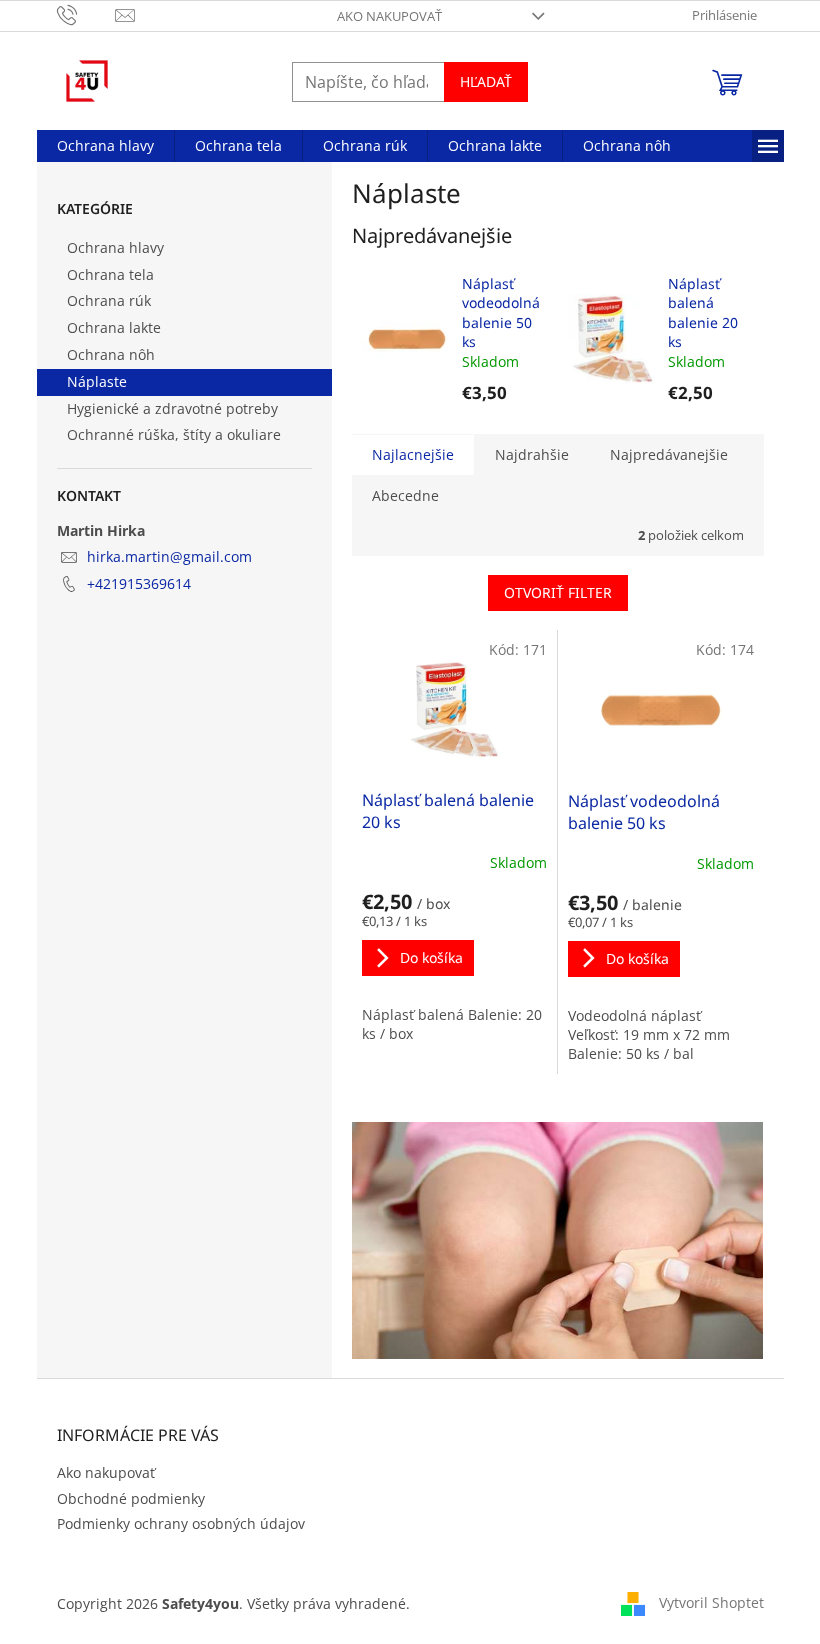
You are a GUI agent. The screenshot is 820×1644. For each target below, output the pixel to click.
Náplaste (97, 381)
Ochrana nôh (111, 354)
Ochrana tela (110, 274)
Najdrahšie (532, 454)
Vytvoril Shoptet (711, 1602)
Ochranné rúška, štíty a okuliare (174, 434)
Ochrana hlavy (115, 247)
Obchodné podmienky (131, 1498)
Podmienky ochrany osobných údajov (181, 1523)
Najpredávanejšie (669, 454)
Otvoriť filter (558, 592)
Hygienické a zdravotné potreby (172, 408)
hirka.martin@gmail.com (169, 556)
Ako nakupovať (389, 16)
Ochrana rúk (109, 300)
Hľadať (486, 81)
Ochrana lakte (114, 327)
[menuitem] (105, 146)
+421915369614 (139, 583)
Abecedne (405, 495)
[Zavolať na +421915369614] (86, 14)
